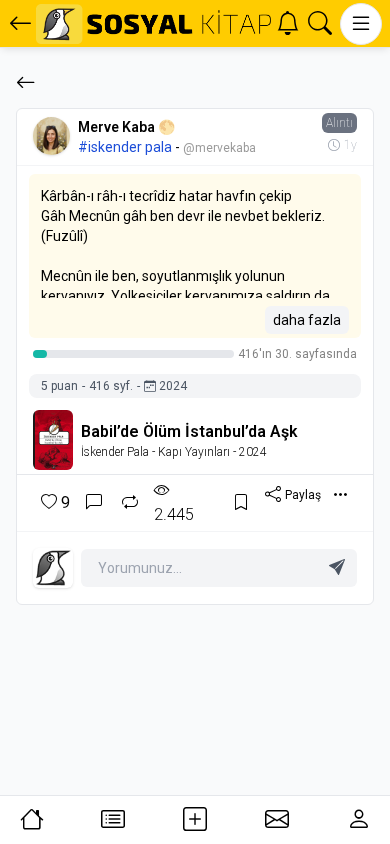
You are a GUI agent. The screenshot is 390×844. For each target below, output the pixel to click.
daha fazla (307, 320)
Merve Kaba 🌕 (126, 127)
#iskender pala (125, 147)
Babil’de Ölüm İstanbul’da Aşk (189, 431)
